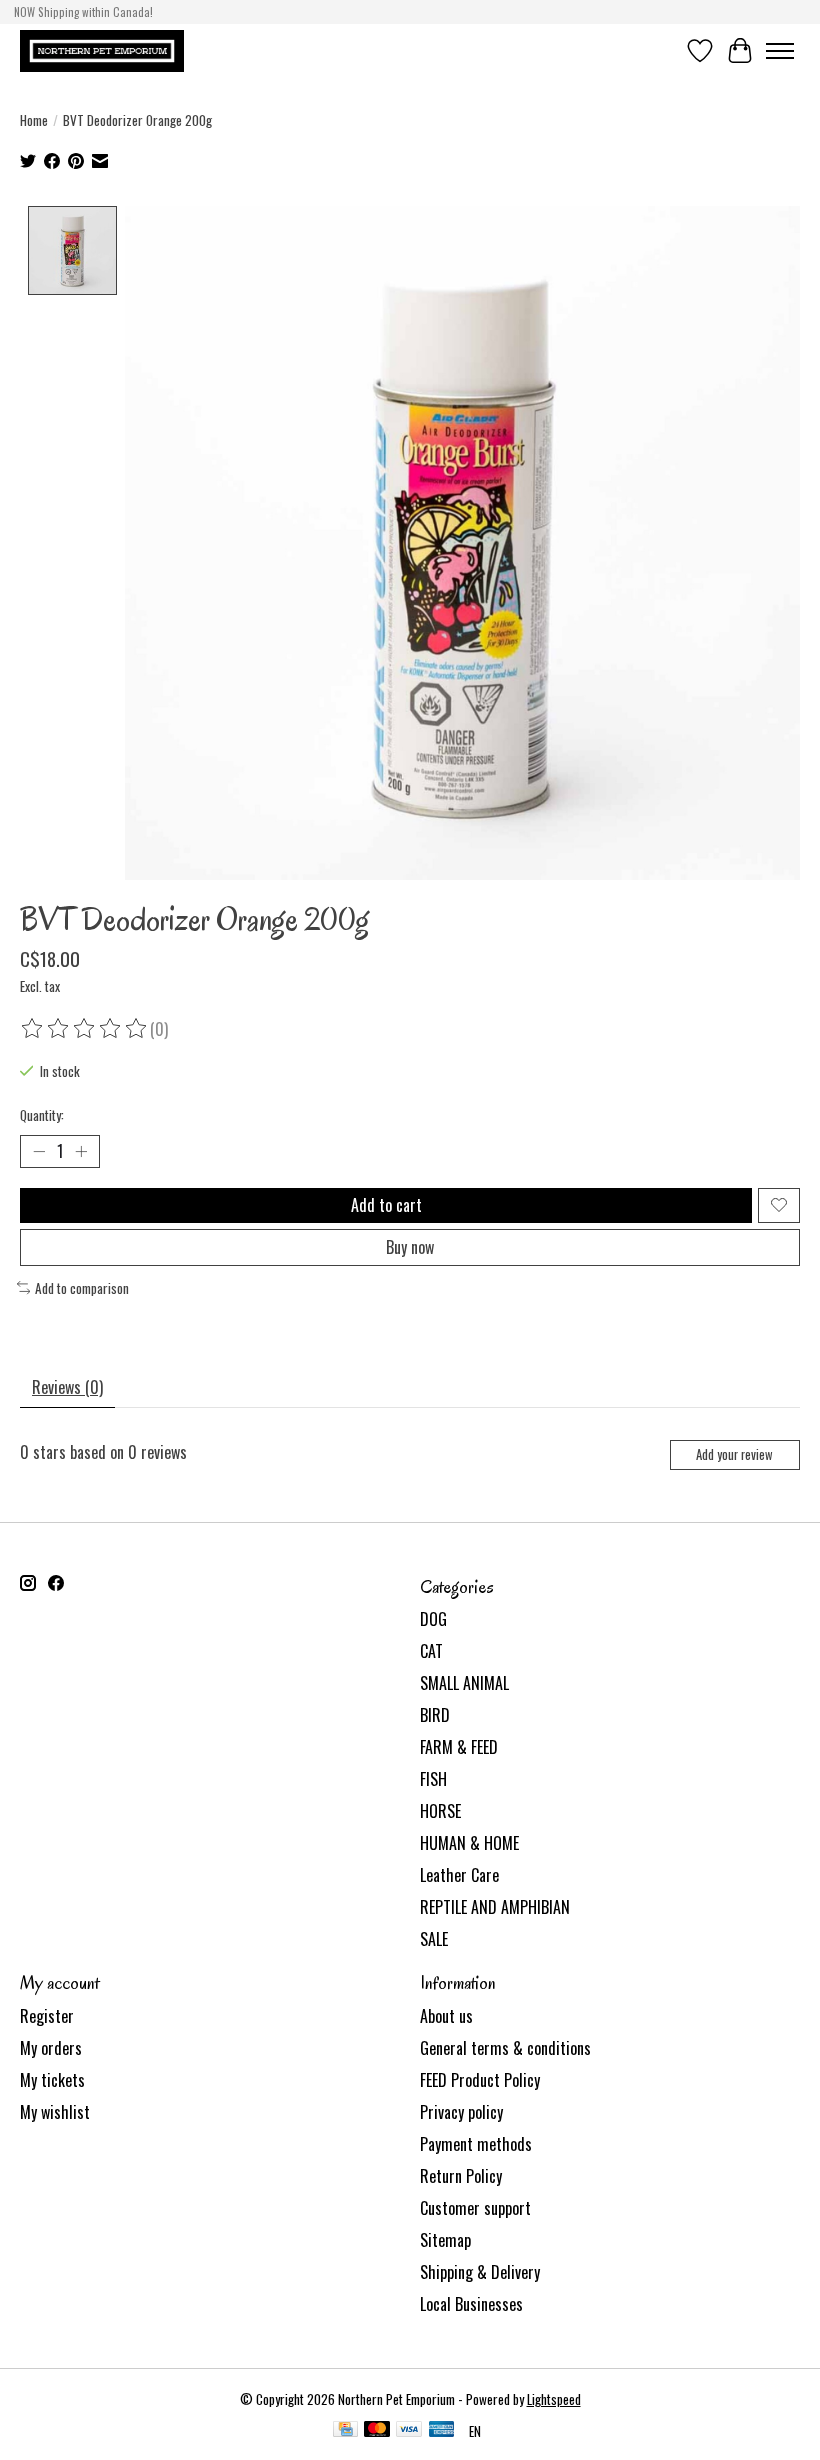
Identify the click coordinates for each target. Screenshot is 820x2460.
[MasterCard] (377, 2431)
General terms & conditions (505, 2048)
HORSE (440, 1811)
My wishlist (55, 2112)
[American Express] (442, 2431)
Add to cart (386, 1205)
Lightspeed (554, 2399)
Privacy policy (461, 2112)
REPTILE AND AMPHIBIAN (495, 1907)
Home (34, 120)
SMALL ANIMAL (464, 1683)
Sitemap (445, 2240)
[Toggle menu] (780, 51)
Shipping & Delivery (480, 2272)
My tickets (52, 2080)
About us (446, 2016)
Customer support (475, 2208)
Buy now (410, 1247)
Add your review (734, 1454)
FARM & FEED (459, 1747)
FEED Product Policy (480, 2080)
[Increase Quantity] (81, 1151)
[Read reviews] (85, 1029)
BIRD (435, 1715)
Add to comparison (82, 1288)
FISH (433, 1779)
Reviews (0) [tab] (67, 1387)
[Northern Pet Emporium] (102, 50)
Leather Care (459, 1875)
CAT (431, 1651)
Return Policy (461, 2176)
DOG (433, 1619)
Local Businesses (471, 2304)
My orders (51, 2048)
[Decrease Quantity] (39, 1151)
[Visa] (409, 2431)
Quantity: (42, 1115)
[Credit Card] (345, 2431)
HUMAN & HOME (469, 1843)
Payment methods (476, 2144)
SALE (434, 1939)
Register (47, 2016)
